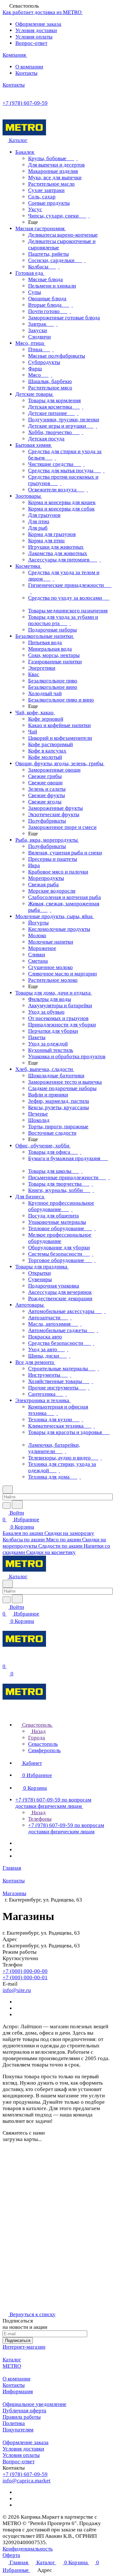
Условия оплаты (34, 37)
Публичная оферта (24, 2411)
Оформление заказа (38, 24)
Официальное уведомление (34, 2404)
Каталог (12, 2360)
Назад (38, 1731)
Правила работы (22, 2417)
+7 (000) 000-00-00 (25, 1971)
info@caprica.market (27, 2481)
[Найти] (17, 1505)
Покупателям (18, 2430)
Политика (14, 2423)
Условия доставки (36, 30)
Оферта (11, 2555)
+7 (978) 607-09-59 (25, 103)
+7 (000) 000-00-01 (25, 1977)
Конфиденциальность (28, 2549)
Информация (18, 2391)
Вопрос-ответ (31, 43)
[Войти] (5, 1660)
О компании (29, 67)
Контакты (26, 73)
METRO (12, 2366)
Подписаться (18, 2341)
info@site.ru (17, 1990)
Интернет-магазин (24, 2347)
